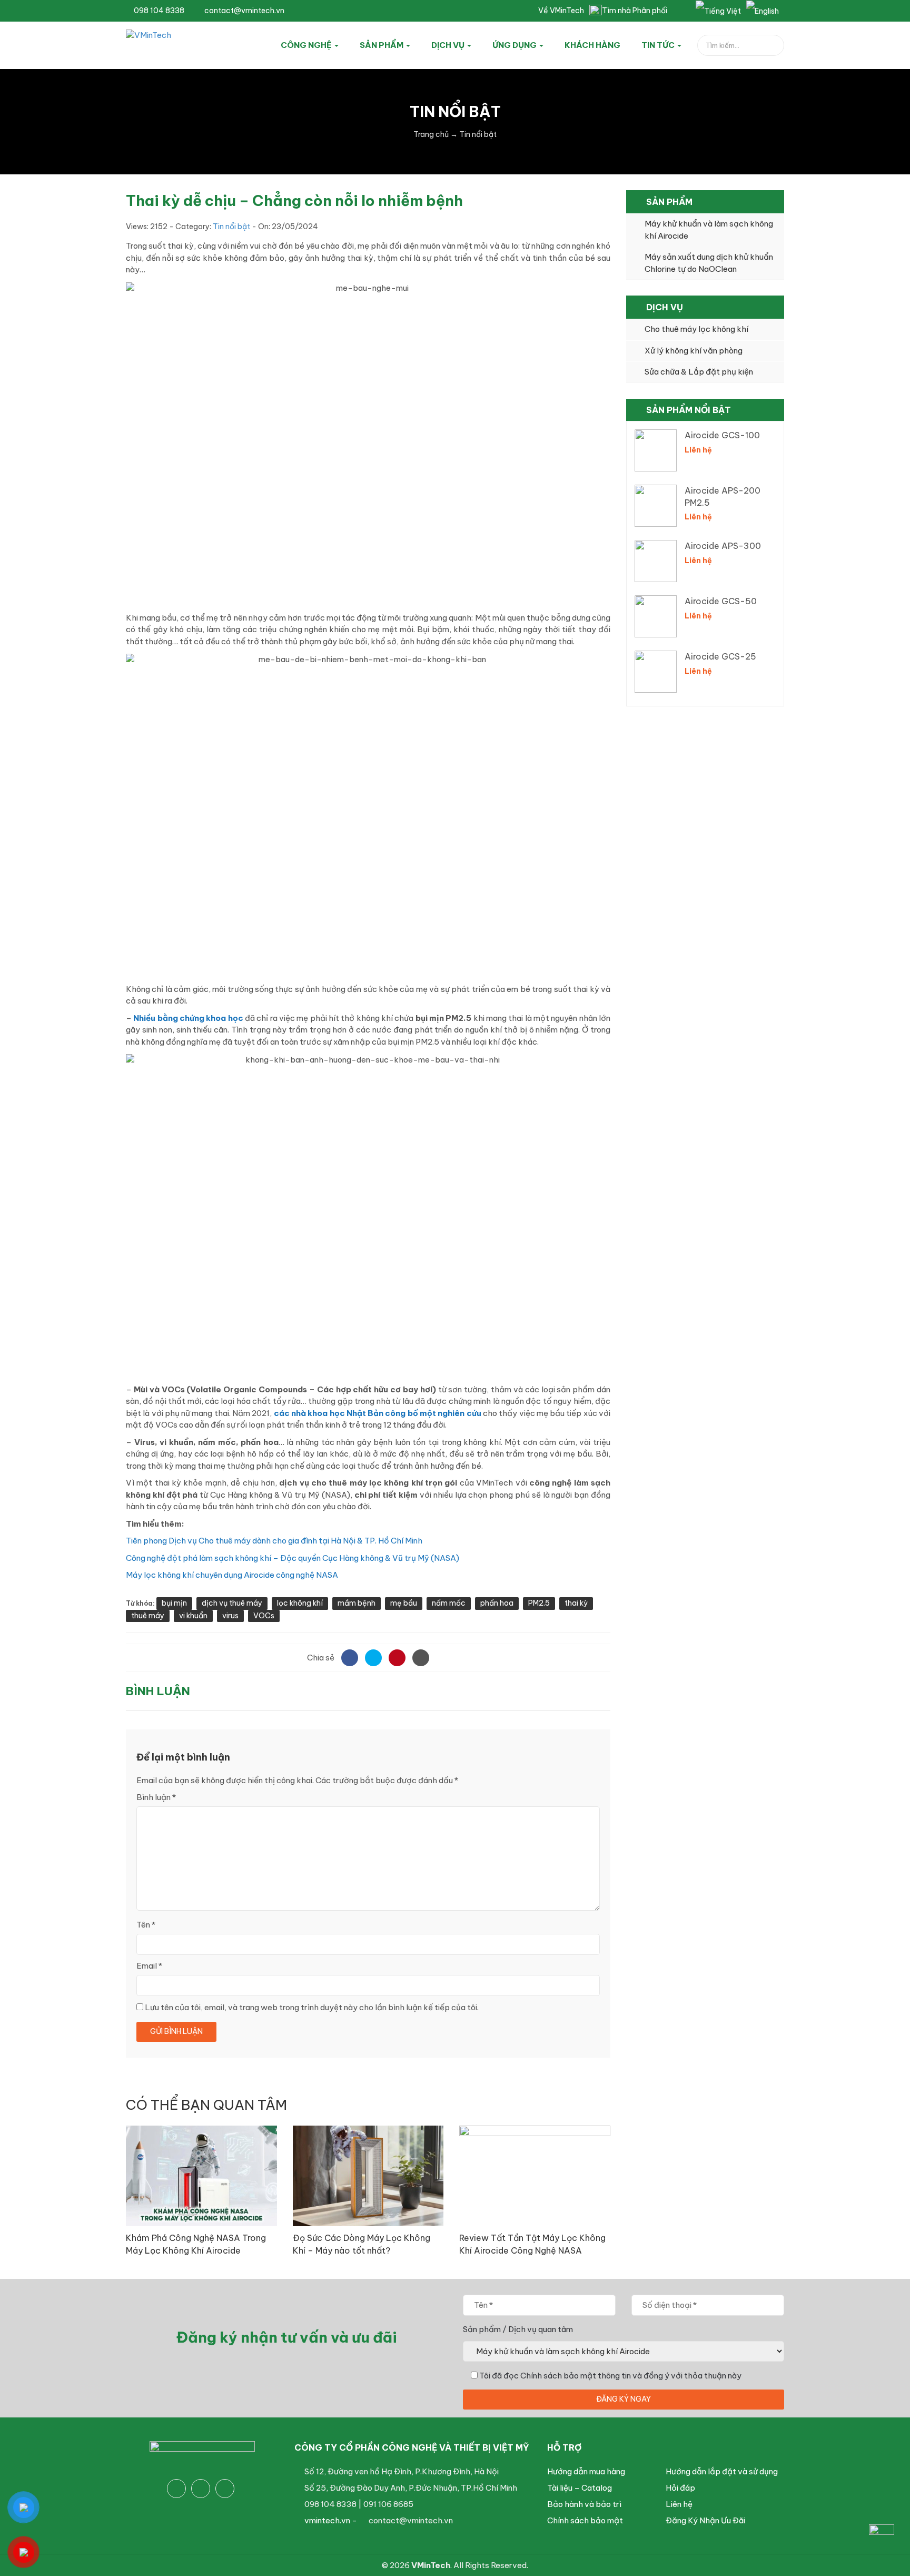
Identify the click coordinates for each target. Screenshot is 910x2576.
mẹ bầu (404, 1603)
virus (230, 1616)
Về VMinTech (561, 11)
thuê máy (148, 1616)
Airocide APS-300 (723, 546)
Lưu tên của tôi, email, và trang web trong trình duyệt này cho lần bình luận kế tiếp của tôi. (312, 2007)
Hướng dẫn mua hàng (586, 2471)
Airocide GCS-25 (720, 656)
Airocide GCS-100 (722, 435)
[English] (763, 11)
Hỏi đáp (680, 2488)
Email (149, 1966)
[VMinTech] (174, 43)
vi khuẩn (193, 1616)
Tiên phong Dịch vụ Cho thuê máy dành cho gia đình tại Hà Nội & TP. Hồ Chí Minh (274, 1541)
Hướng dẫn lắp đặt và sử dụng (722, 2471)
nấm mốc (449, 1603)
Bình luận (156, 1797)
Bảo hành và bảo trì (584, 2504)
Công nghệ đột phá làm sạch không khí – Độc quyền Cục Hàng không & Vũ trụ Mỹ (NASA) (293, 1558)
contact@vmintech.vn (244, 11)
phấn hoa (497, 1603)
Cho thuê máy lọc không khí (696, 329)
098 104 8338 (158, 11)
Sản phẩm (382, 45)
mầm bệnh (357, 1603)
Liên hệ (679, 2504)
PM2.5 (539, 1603)
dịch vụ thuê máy (232, 1603)
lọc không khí (300, 1603)
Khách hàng (592, 45)
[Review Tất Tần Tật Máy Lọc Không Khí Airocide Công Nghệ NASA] (535, 2175)
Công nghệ (307, 45)
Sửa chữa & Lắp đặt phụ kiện (699, 372)
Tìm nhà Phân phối (635, 11)
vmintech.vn (327, 2520)
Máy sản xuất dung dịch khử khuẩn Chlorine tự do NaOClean (709, 263)
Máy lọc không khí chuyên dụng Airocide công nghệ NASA (232, 1575)
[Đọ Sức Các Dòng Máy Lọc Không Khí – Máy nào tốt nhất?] (368, 2175)
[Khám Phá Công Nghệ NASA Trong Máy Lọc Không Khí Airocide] (201, 2175)
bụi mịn (174, 1603)
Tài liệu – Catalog (580, 2488)
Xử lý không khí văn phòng (694, 351)
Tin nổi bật (231, 227)
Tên (146, 1925)
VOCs (264, 1616)
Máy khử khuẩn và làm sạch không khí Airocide (709, 230)
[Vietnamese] (718, 11)
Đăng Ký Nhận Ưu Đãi (705, 2520)
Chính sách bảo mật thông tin (576, 2376)
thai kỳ (576, 1603)
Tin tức (659, 45)
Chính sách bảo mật (585, 2520)
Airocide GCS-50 (721, 601)
